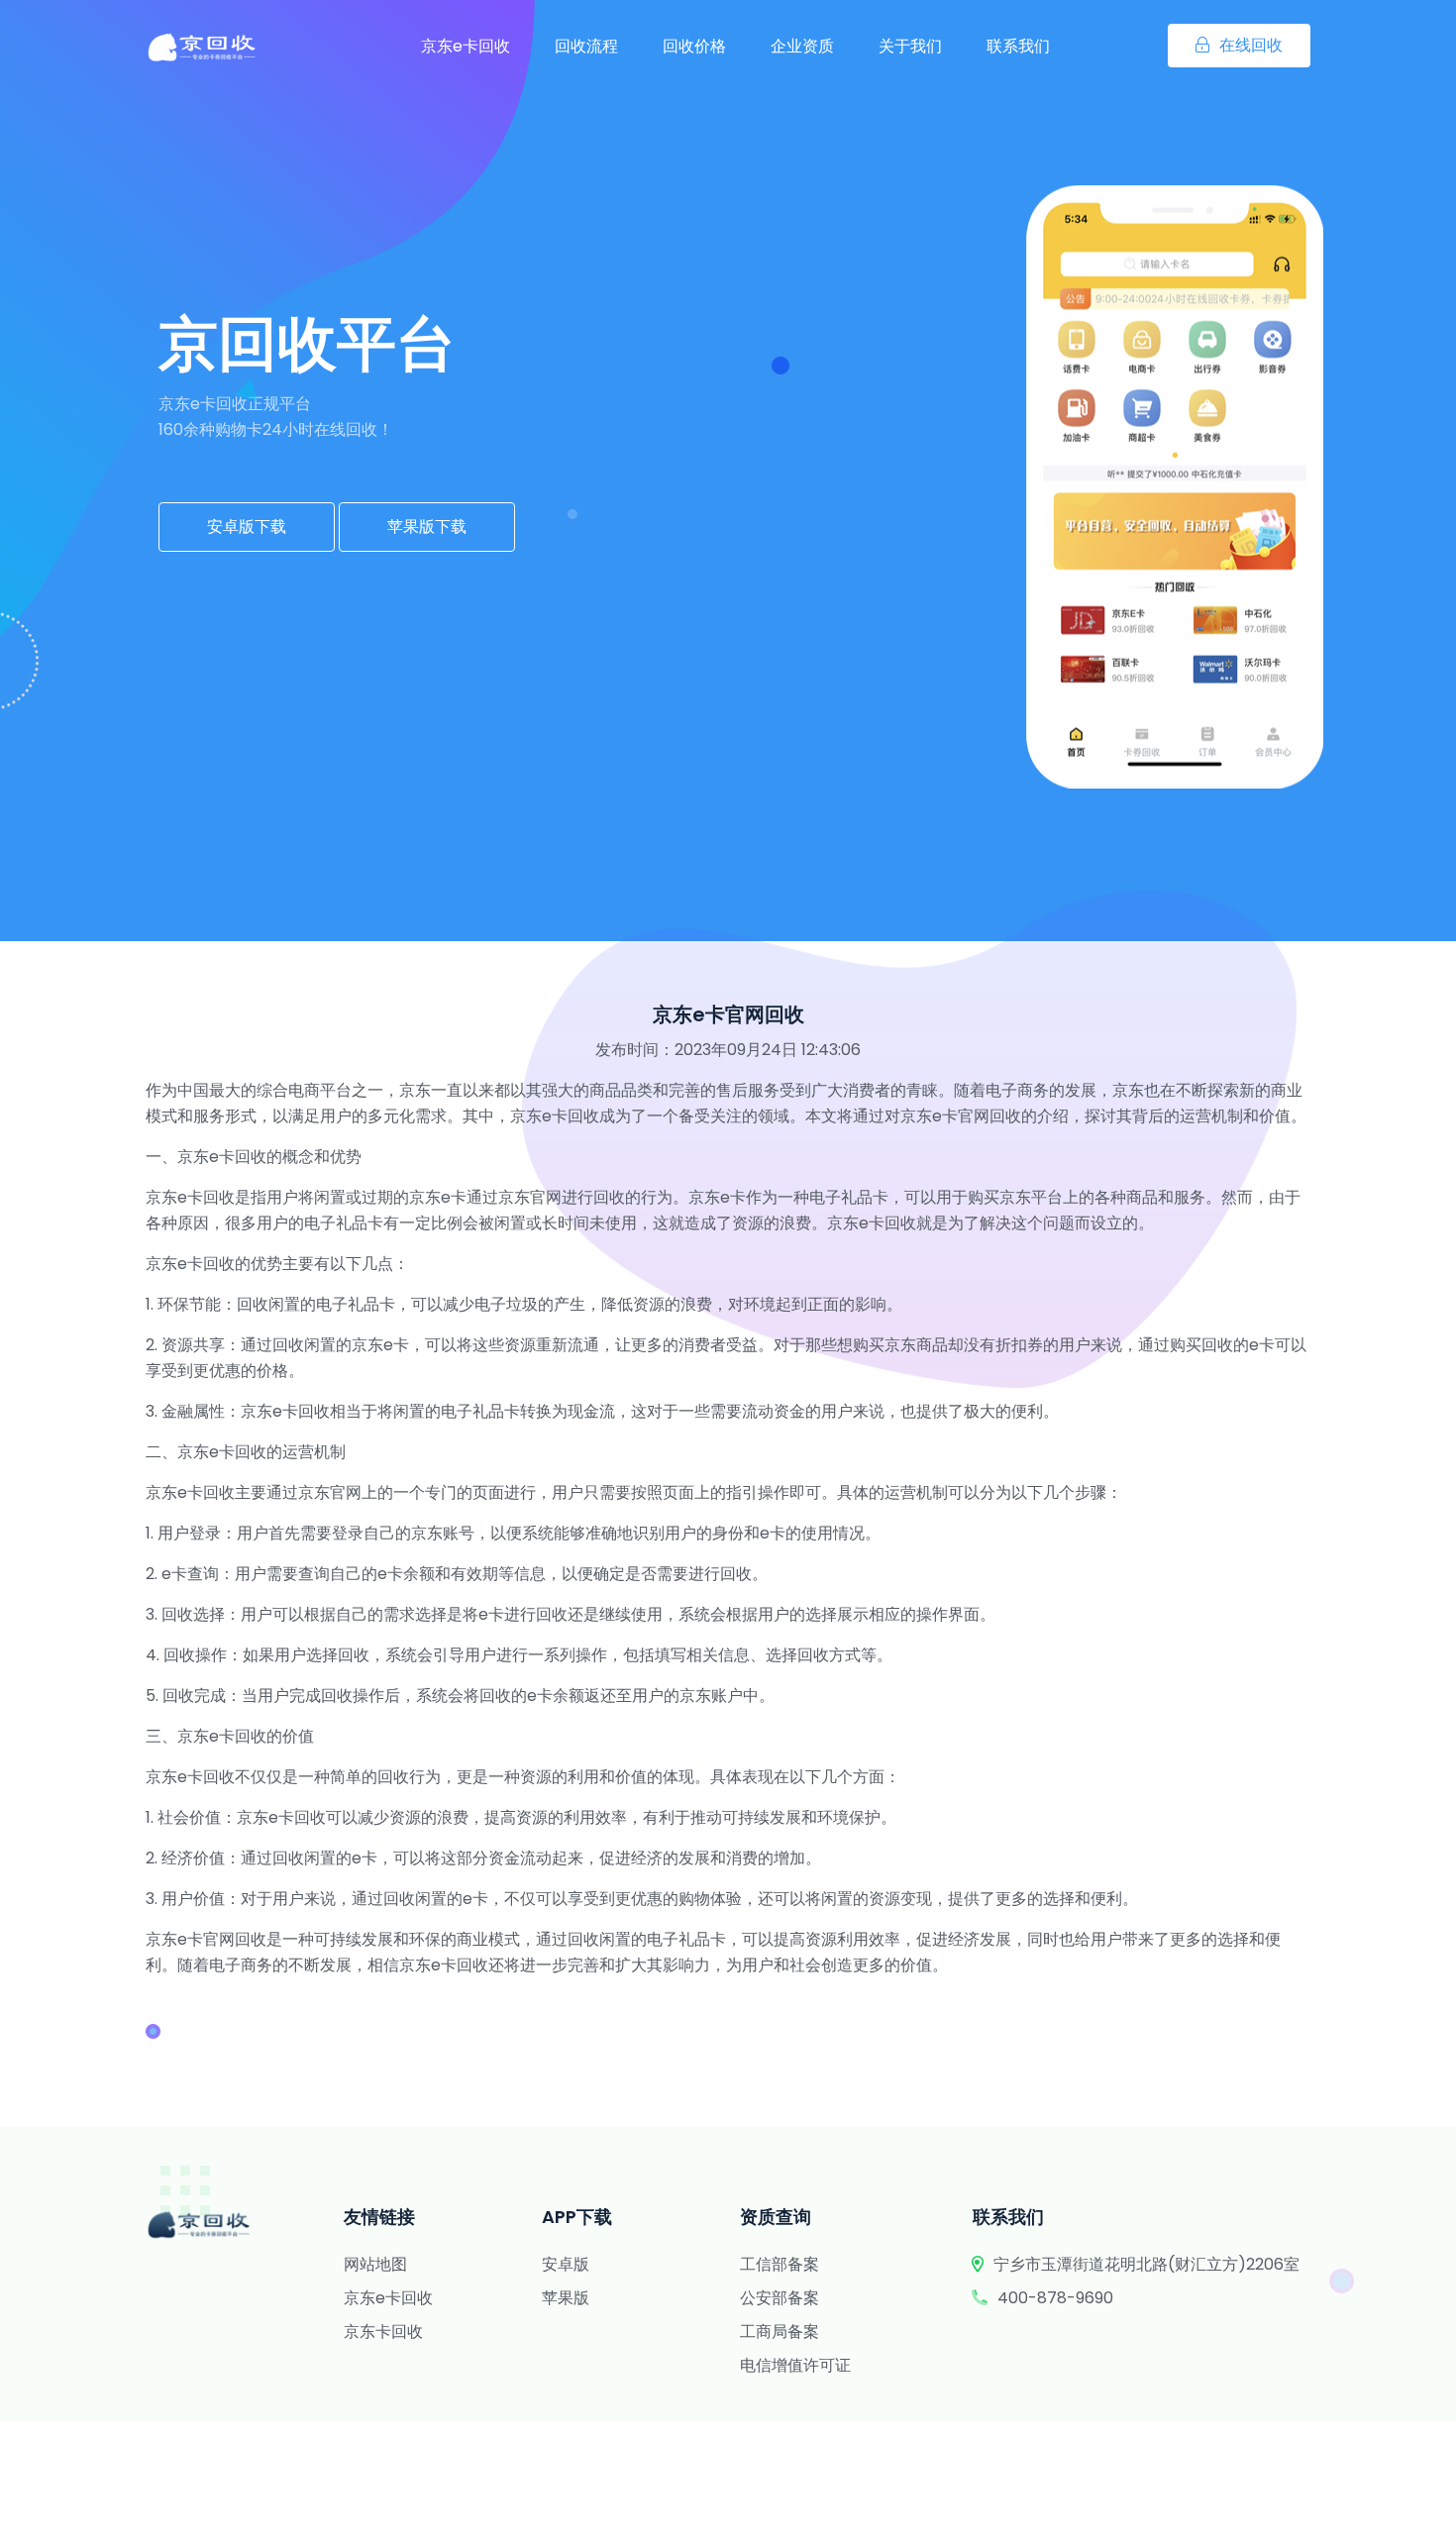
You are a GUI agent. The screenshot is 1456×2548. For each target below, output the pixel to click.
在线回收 (1251, 45)
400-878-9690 (1055, 2298)
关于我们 (910, 46)
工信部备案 (780, 2264)
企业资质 (802, 46)
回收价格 (694, 46)
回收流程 (586, 46)
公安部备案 (780, 2298)
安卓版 (566, 2264)
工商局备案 (780, 2332)
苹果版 (566, 2298)
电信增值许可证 (795, 2365)
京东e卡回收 (466, 46)
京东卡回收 (383, 2332)
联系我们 (1018, 46)
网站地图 (375, 2264)
